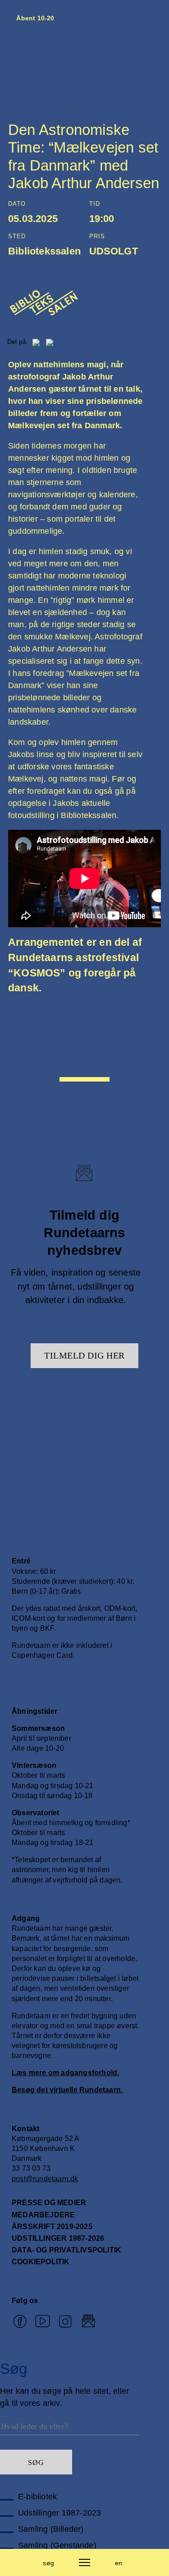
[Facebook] (20, 2322)
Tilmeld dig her (84, 1355)
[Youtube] (43, 2322)
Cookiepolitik (41, 2262)
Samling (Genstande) (57, 2545)
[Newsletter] (89, 2322)
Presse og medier (49, 2203)
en (119, 2563)
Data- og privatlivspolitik (66, 2250)
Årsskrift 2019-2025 (52, 2227)
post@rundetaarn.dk (45, 2179)
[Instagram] (66, 2322)
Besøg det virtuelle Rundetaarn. (67, 2090)
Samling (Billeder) (51, 2529)
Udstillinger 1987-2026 (58, 2238)
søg (48, 2563)
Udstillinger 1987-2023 (59, 2513)
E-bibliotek (37, 2497)
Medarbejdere (43, 2215)
